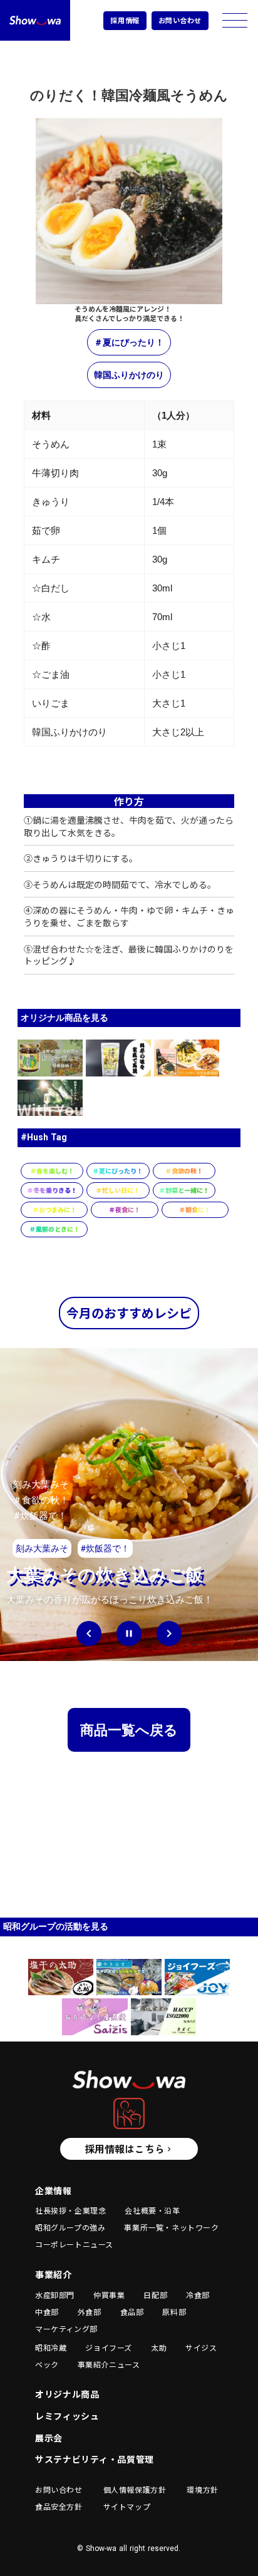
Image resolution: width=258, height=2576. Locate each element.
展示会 (49, 2438)
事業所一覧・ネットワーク (171, 2227)
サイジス (201, 2348)
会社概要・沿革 (152, 2211)
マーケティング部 (66, 2329)
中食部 (47, 2312)
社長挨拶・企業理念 (70, 2211)
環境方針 (202, 2490)
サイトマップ (127, 2507)
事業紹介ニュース (109, 2364)
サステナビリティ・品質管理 (95, 2459)
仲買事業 (109, 2295)
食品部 (132, 2312)
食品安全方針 (59, 2507)
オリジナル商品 (67, 2394)
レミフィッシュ (67, 2416)
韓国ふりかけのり (129, 375)
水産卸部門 (55, 2295)
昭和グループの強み (70, 2227)
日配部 (155, 2295)
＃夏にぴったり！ (129, 342)
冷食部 (198, 2295)
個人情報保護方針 (135, 2490)
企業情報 (54, 2191)
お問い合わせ (180, 20)
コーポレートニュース (74, 2244)
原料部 (174, 2312)
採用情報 (125, 20)
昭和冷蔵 (51, 2348)
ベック (47, 2364)
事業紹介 (54, 2275)
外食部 (90, 2312)
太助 (159, 2348)
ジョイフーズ (109, 2348)
